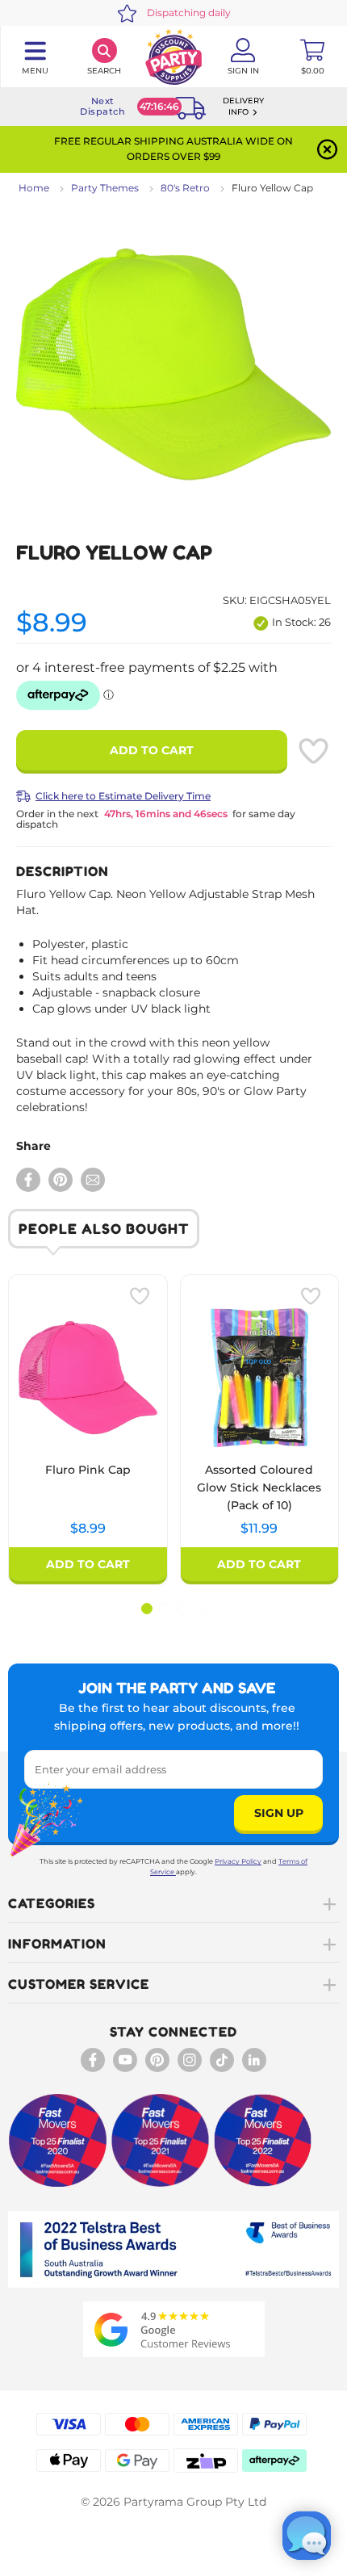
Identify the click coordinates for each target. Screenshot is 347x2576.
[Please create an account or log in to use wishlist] (313, 751)
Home (34, 188)
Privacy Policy (238, 1861)
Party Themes (105, 188)
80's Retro (185, 188)
